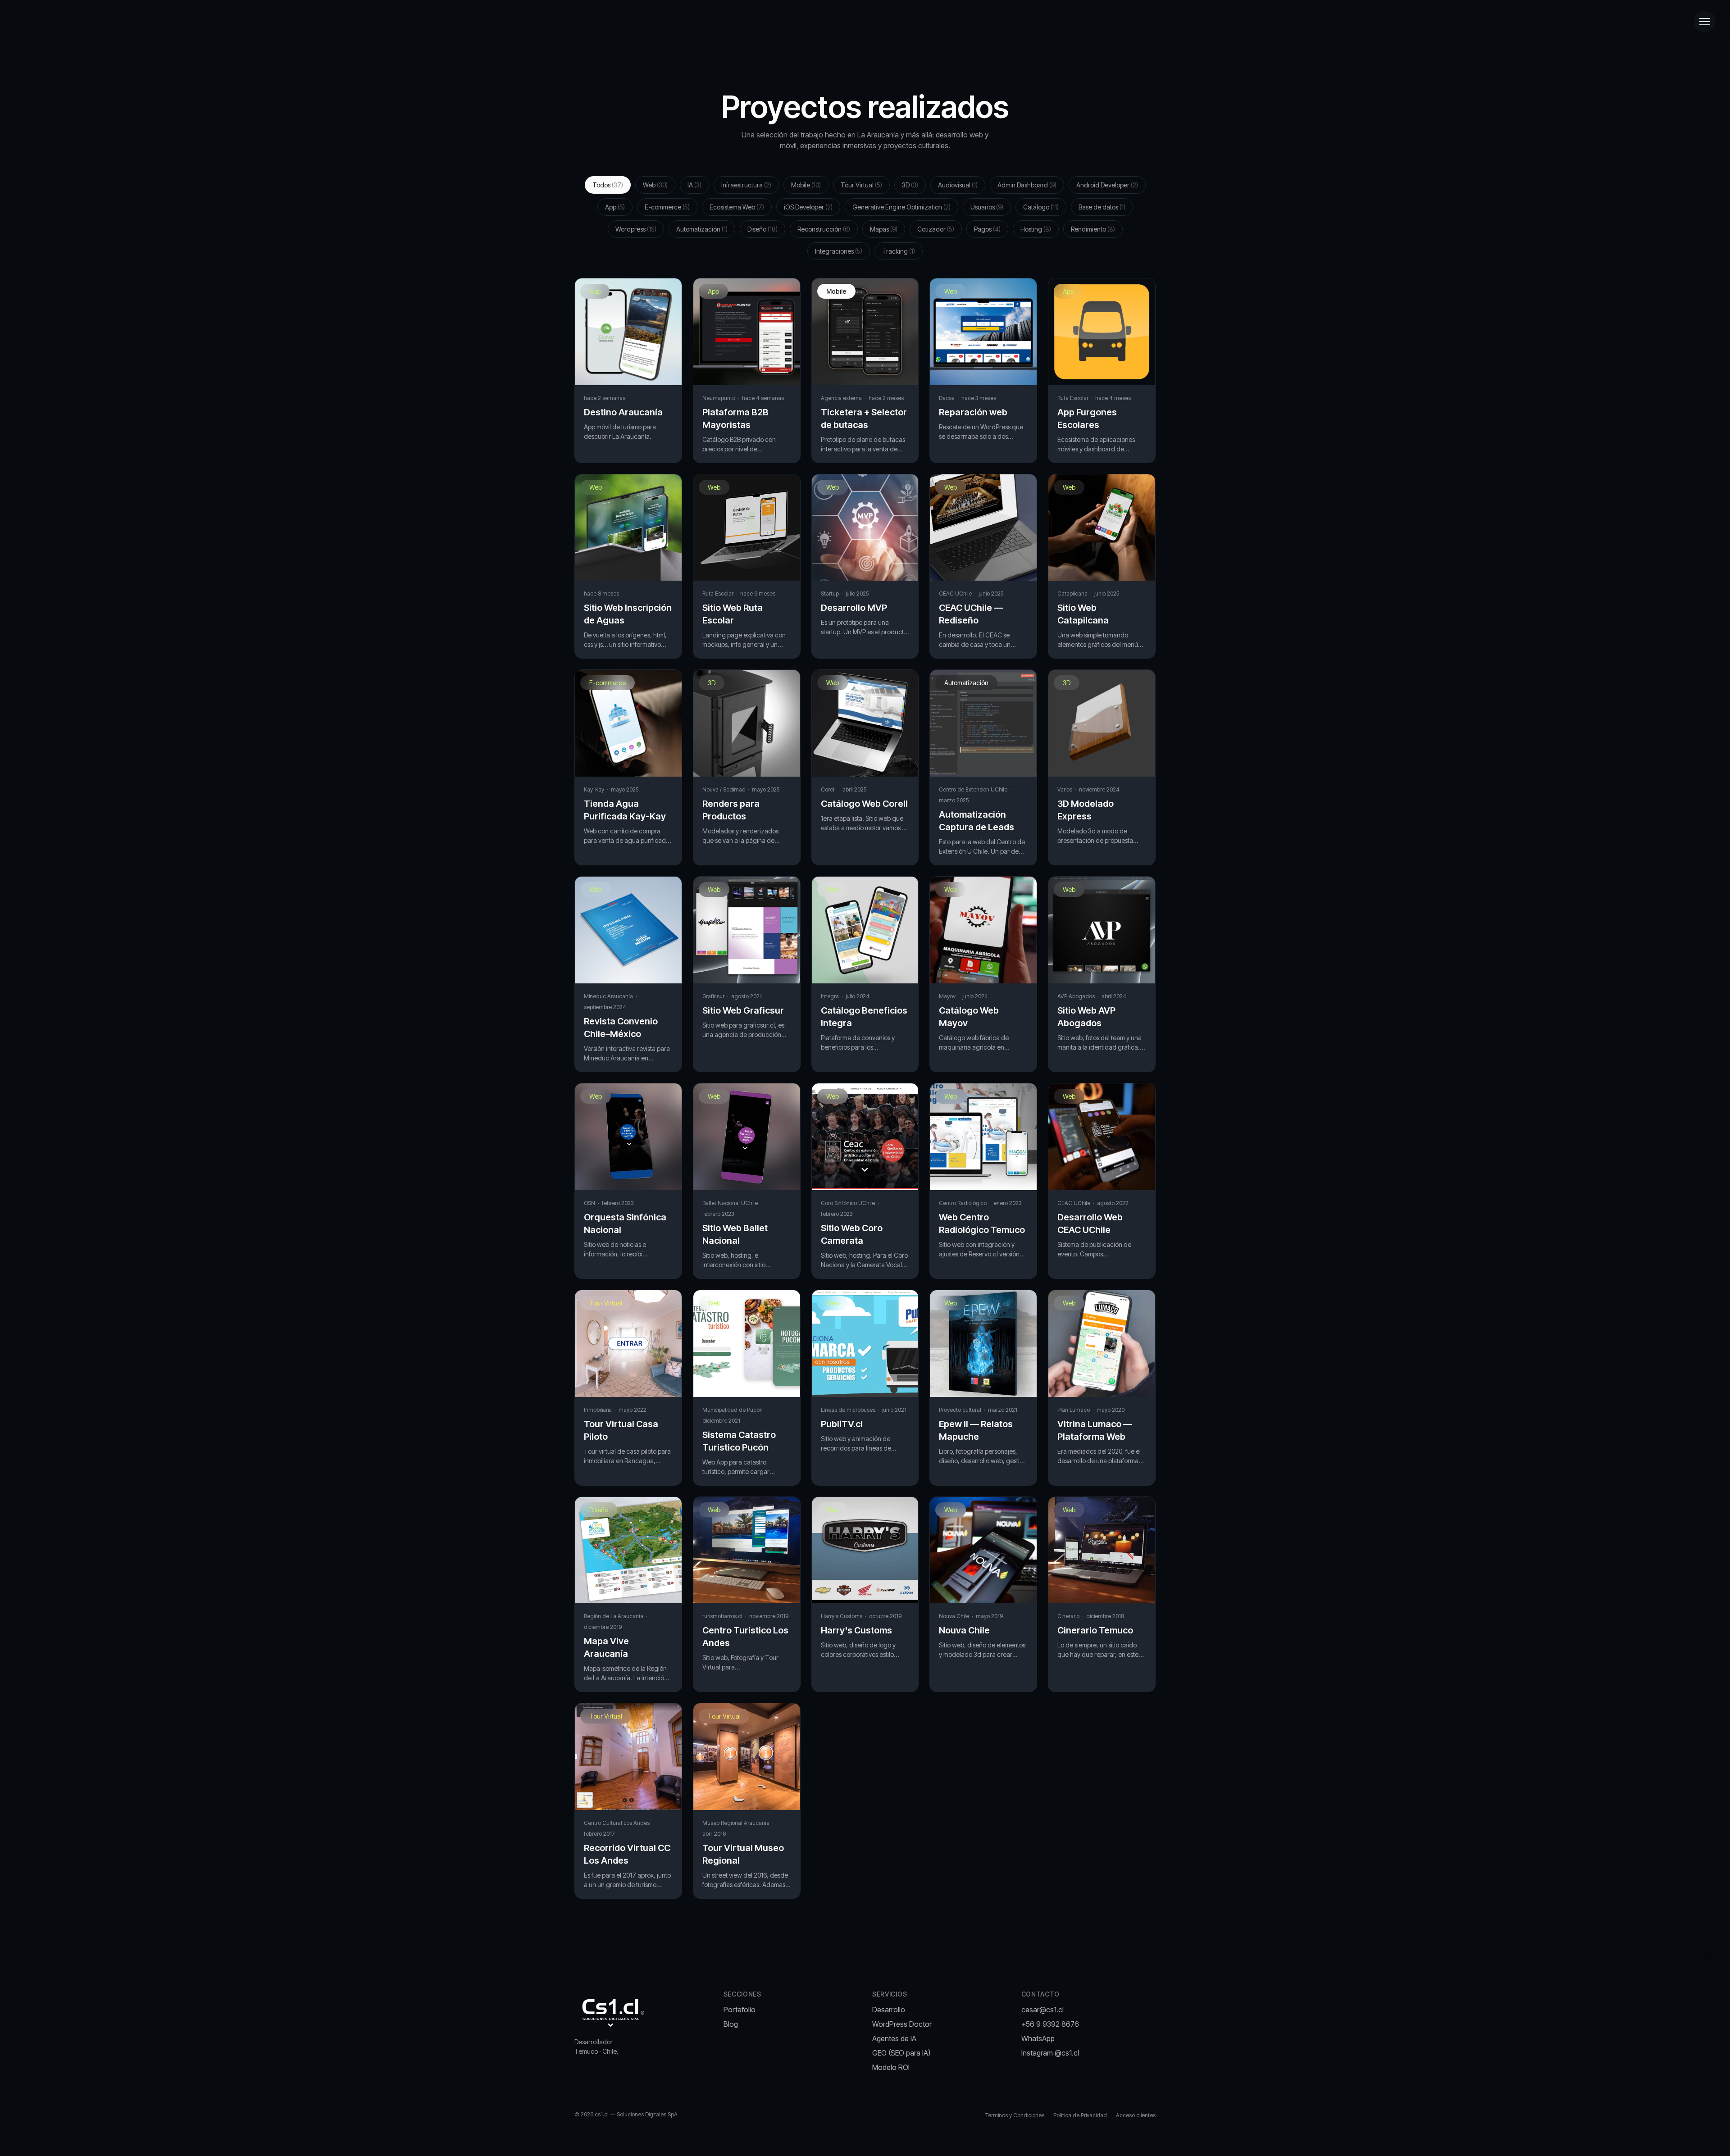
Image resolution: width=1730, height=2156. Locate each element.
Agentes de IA (894, 2038)
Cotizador (936, 229)
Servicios (890, 1994)
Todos (608, 185)
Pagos (987, 229)
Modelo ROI (891, 2067)
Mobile (806, 185)
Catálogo (1041, 207)
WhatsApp (1038, 2038)
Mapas (884, 229)
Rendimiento (1093, 229)
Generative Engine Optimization (901, 207)
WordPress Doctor (902, 2024)
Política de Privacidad (1080, 2115)
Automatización (702, 229)
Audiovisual (958, 185)
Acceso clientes (1136, 2115)
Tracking (899, 251)
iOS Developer (808, 207)
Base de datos (1102, 207)
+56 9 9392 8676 (1050, 2024)
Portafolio (740, 2010)
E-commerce (667, 207)
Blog (731, 2024)
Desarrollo (889, 2010)
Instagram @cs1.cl (1050, 2053)
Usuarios (987, 207)
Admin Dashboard (1027, 185)
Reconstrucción (824, 229)
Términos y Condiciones (1015, 2115)
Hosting (1036, 229)
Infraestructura (746, 185)
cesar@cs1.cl (1043, 2010)
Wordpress (636, 229)
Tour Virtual (861, 185)
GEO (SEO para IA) (901, 2053)
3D (910, 185)
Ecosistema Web (737, 207)
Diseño (763, 229)
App (615, 207)
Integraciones (839, 251)
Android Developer (1107, 185)
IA (694, 185)
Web (655, 185)
